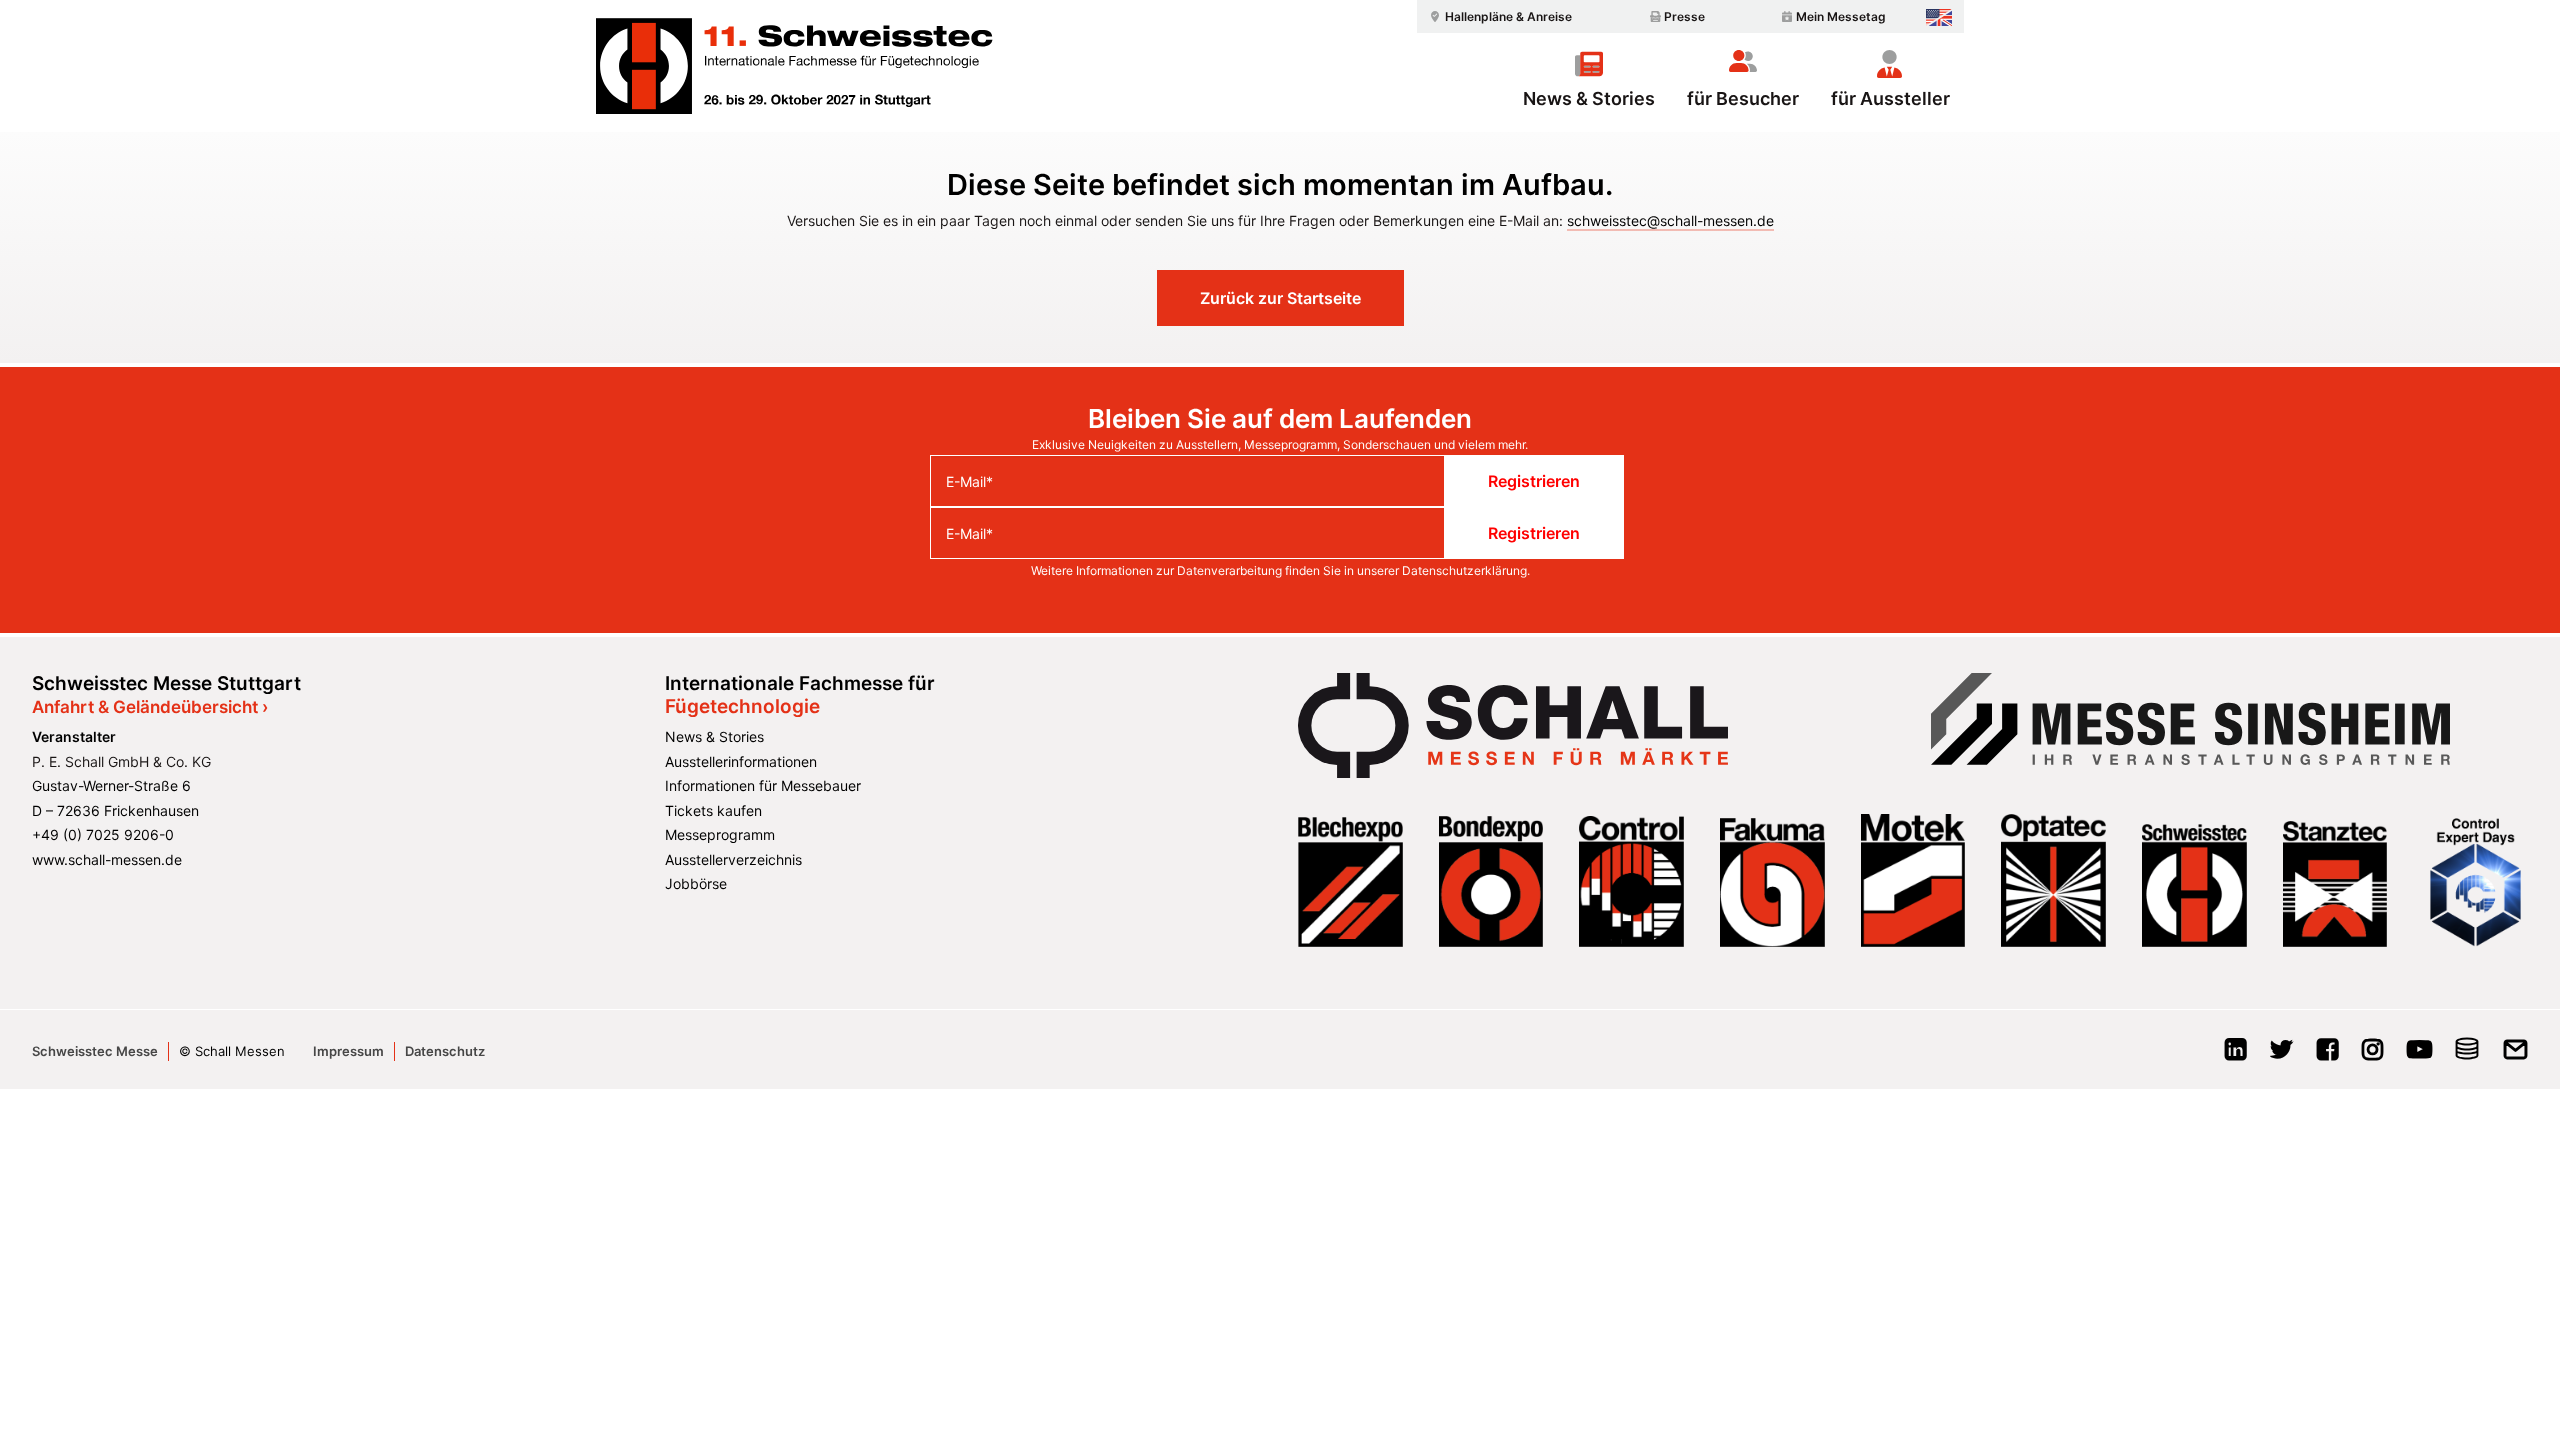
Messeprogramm (720, 834)
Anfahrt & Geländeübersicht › (150, 707)
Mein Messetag (1841, 16)
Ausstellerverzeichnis (733, 859)
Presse (1684, 16)
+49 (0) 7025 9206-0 (103, 834)
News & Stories (1589, 98)
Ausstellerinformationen (741, 761)
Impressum (348, 1051)
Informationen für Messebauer (763, 785)
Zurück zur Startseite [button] (1280, 298)
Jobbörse (696, 883)
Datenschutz (445, 1051)
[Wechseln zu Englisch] (1939, 17)
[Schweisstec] (807, 66)
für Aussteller (1890, 98)
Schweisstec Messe (95, 1051)
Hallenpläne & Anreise (1508, 16)
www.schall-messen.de (107, 859)
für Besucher (1743, 98)
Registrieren (1534, 481)
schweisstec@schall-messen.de (1670, 220)
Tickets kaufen (713, 810)
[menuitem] (1498, 16)
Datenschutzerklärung (1464, 570)
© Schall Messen (232, 1051)
